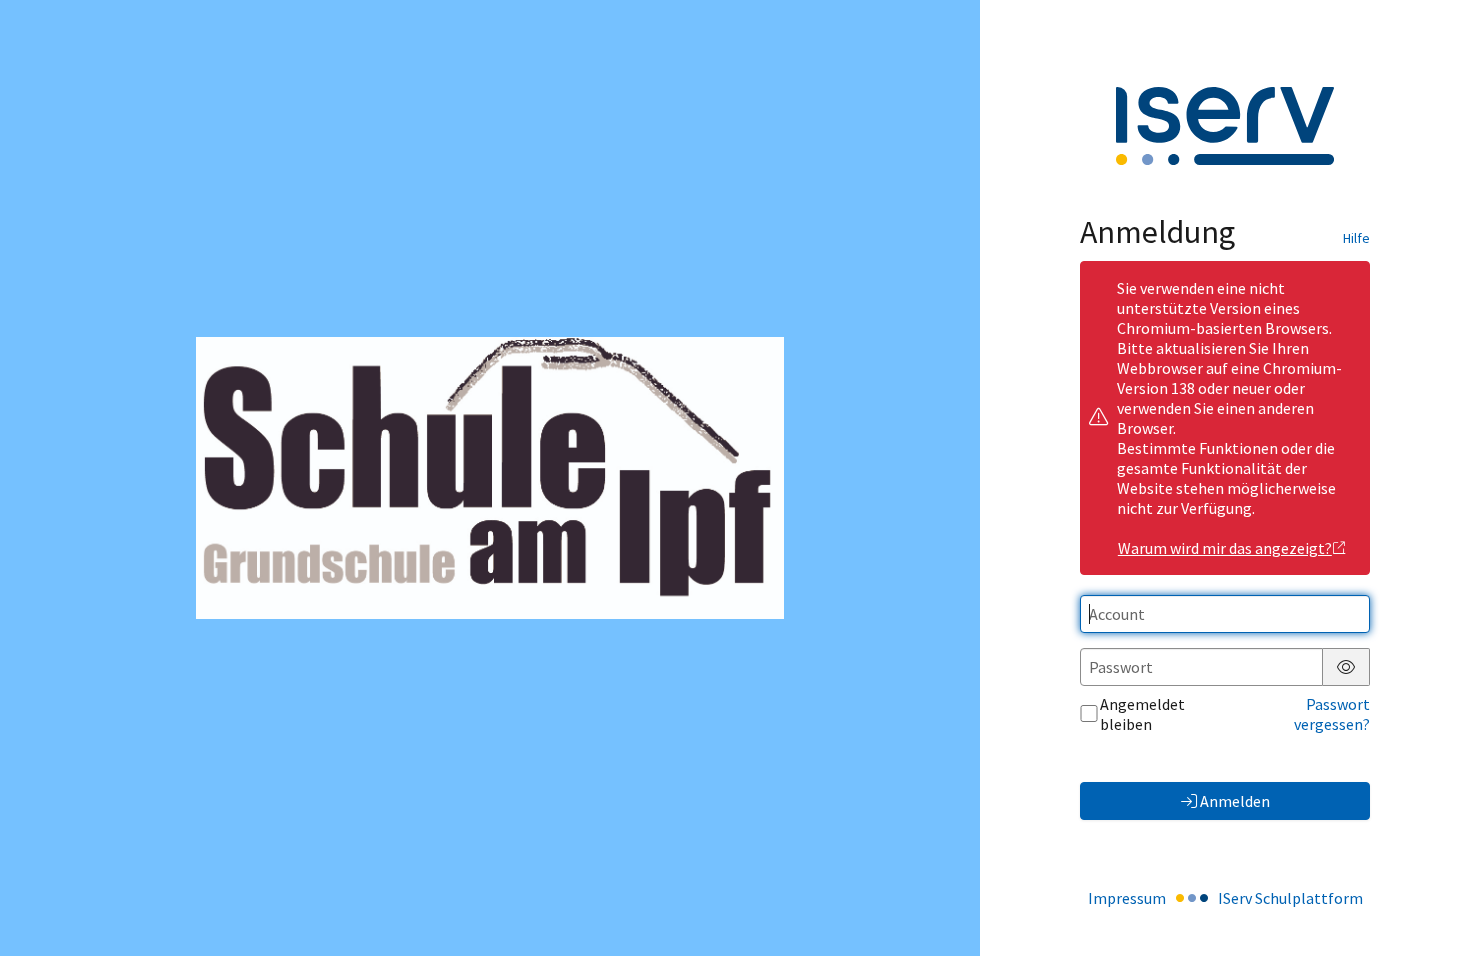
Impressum (1127, 898)
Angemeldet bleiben (1142, 714)
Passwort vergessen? (1332, 714)
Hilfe (1356, 238)
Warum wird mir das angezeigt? (1225, 548)
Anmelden (1235, 801)
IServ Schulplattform (1290, 898)
